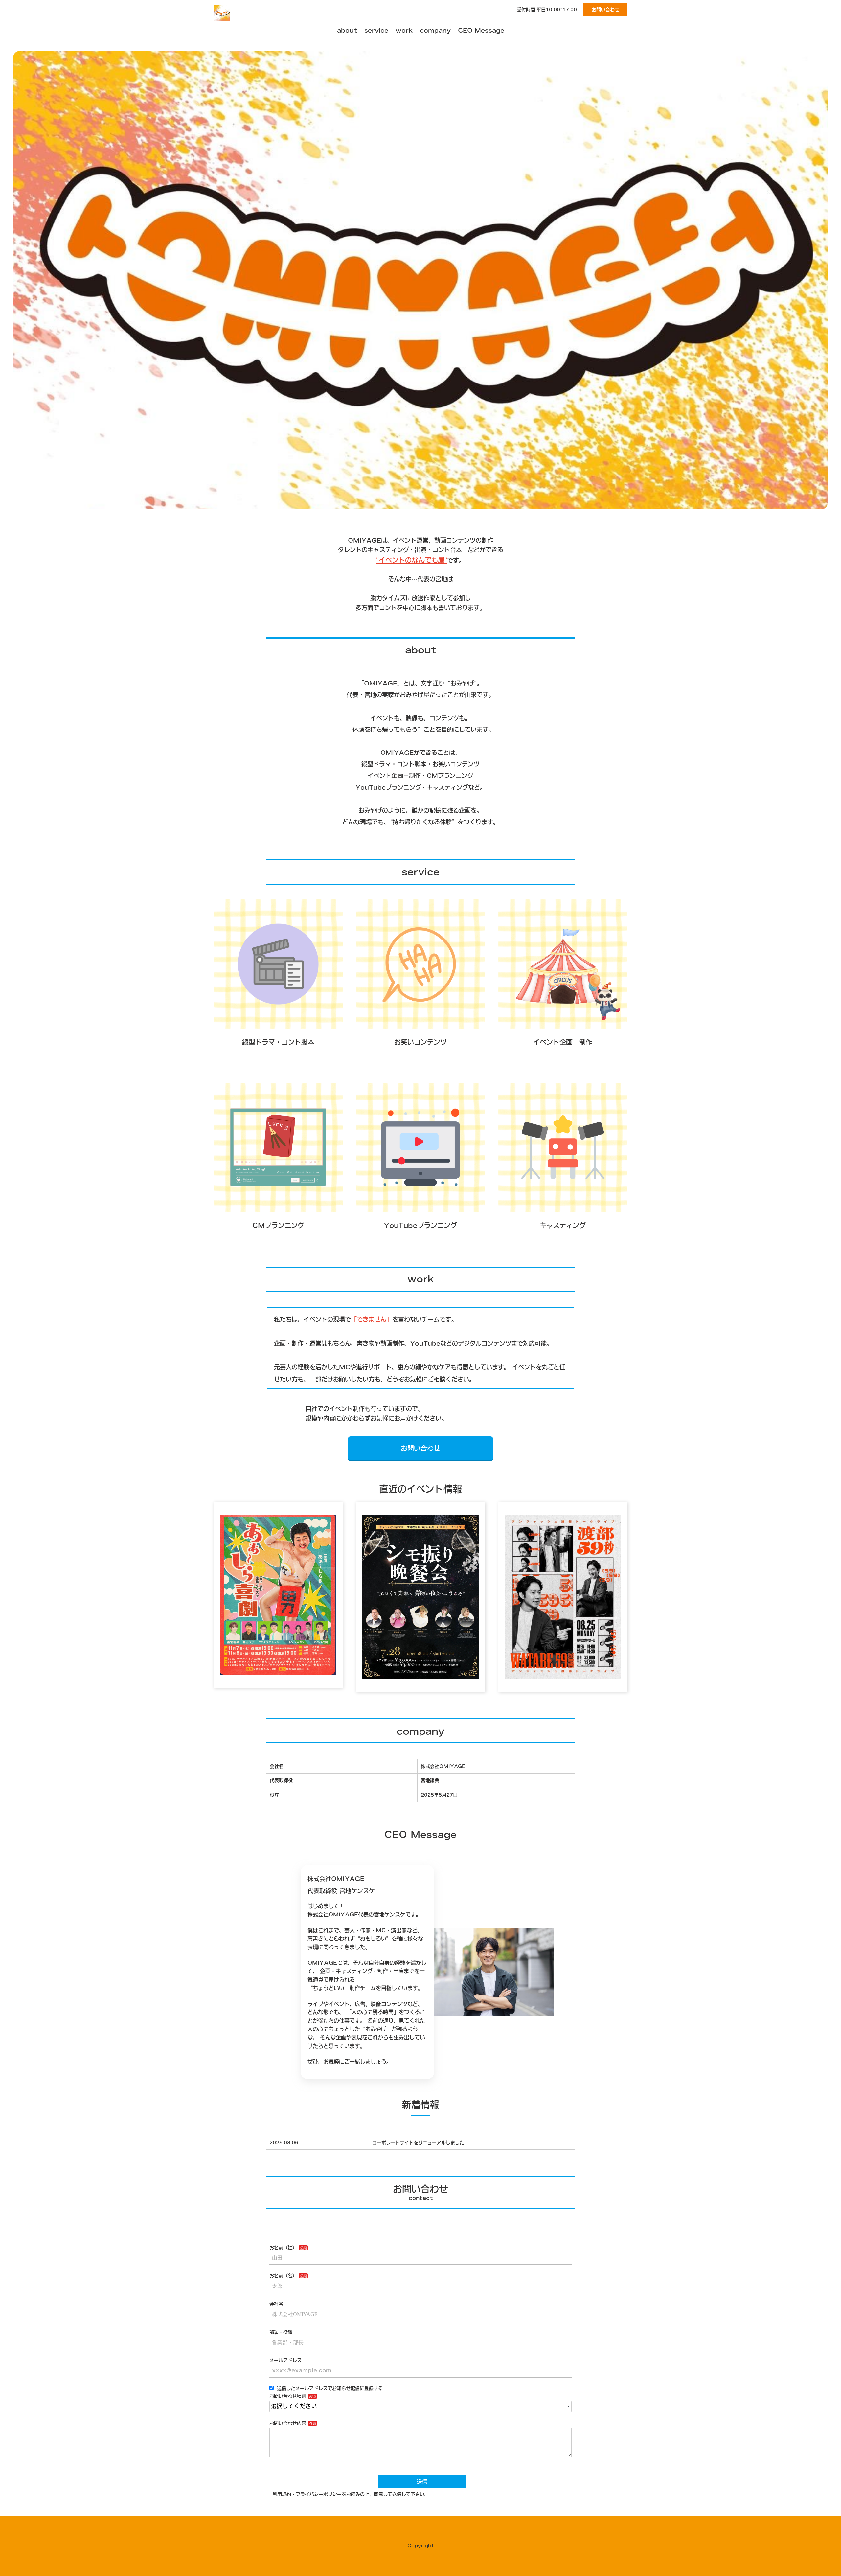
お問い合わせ (605, 10)
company (435, 30)
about (347, 30)
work (404, 30)
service (376, 30)
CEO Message (481, 30)
